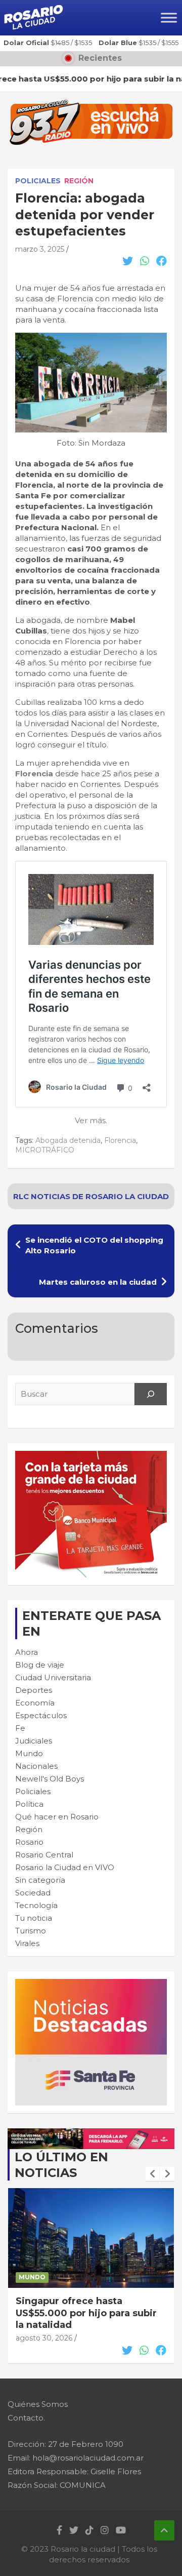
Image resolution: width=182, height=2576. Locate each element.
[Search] (151, 1394)
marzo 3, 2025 (40, 249)
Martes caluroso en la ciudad (98, 1282)
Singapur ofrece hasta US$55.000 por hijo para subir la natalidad (86, 2313)
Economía (35, 1703)
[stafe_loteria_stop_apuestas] (91, 2134)
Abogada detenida (68, 1140)
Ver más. (91, 1120)
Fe (20, 1728)
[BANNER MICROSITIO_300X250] (91, 1984)
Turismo (31, 1931)
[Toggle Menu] (169, 17)
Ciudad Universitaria (53, 1677)
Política (29, 1804)
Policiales (38, 181)
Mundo (29, 1753)
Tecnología (36, 1905)
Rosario (29, 1842)
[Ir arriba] (164, 2530)
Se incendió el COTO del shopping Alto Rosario (94, 1245)
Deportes (34, 1690)
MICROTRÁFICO (45, 1150)
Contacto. (26, 2418)
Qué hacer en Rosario (57, 1817)
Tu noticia (34, 1918)
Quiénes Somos (38, 2404)
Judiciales (34, 1741)
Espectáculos (41, 1715)
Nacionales (36, 1766)
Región (79, 181)
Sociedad (33, 1893)
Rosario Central (44, 1855)
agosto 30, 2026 (44, 2338)
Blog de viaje (40, 1665)
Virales (27, 1943)
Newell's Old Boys (50, 1779)
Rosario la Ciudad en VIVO (65, 1867)
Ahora (27, 1652)
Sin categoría (40, 1880)
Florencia (34, 774)
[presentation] (153, 2174)
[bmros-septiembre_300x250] (91, 1456)
